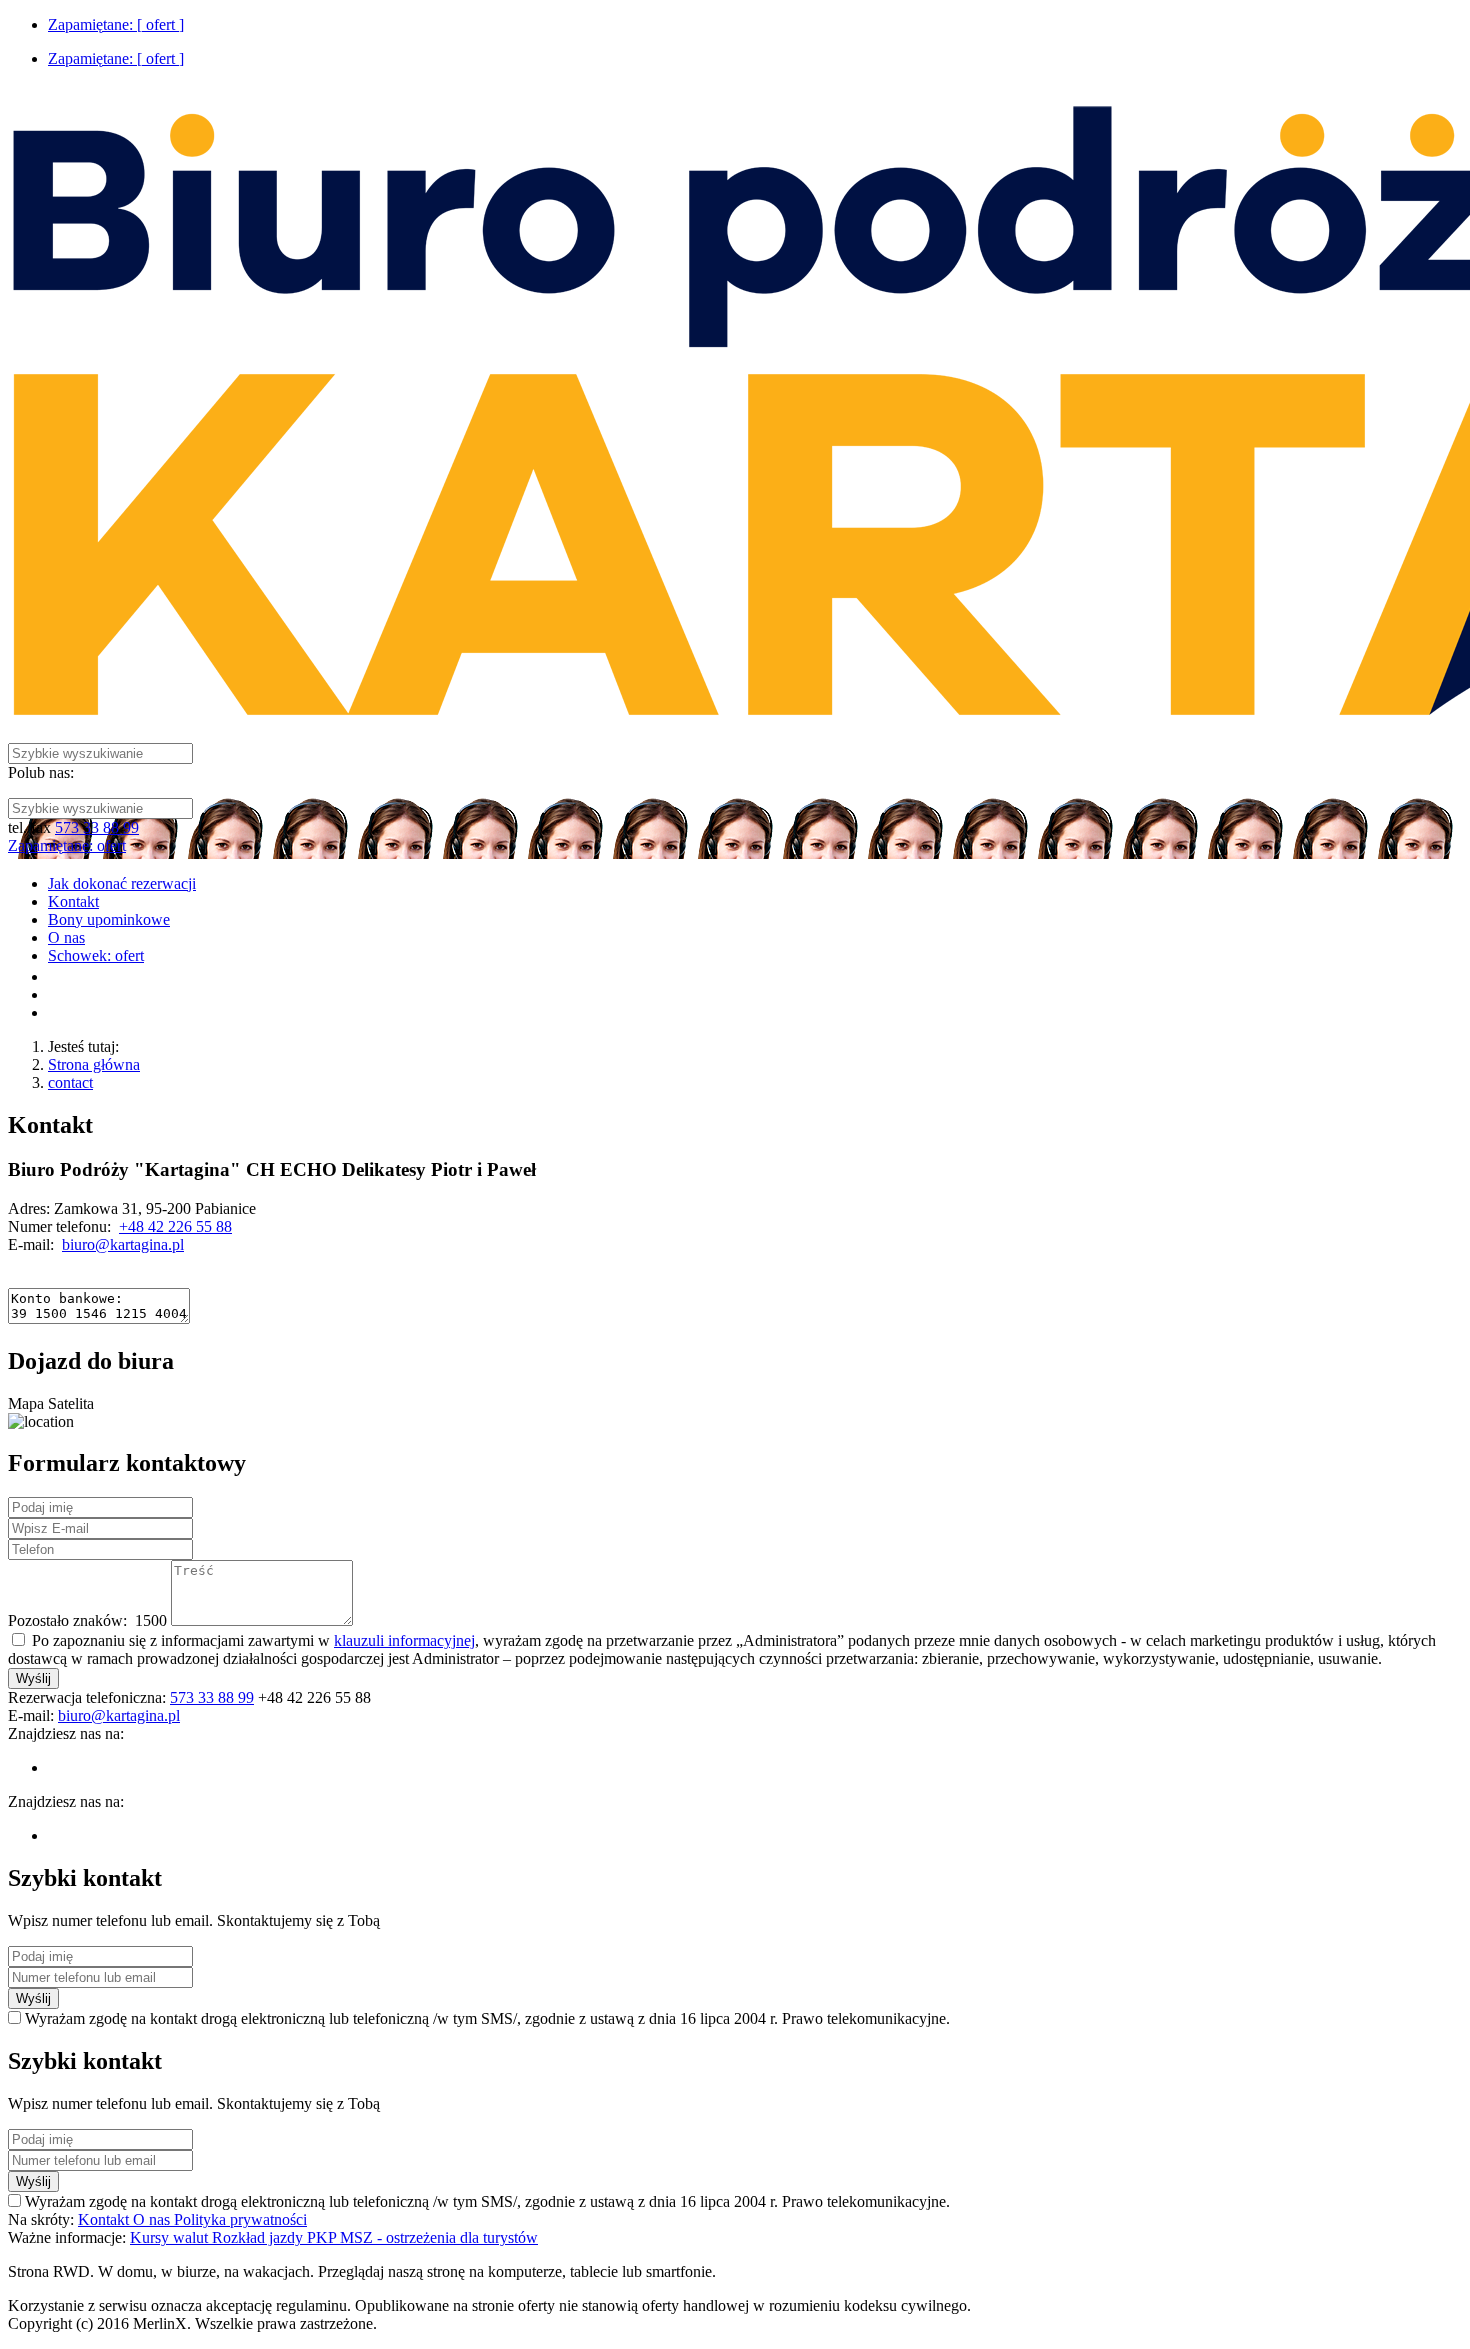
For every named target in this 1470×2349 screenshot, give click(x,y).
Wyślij (33, 1678)
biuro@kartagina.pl (123, 1244)
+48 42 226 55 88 (175, 1226)
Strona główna (94, 1064)
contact (70, 1082)
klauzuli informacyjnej (404, 1640)
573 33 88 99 (97, 827)
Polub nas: (41, 772)
